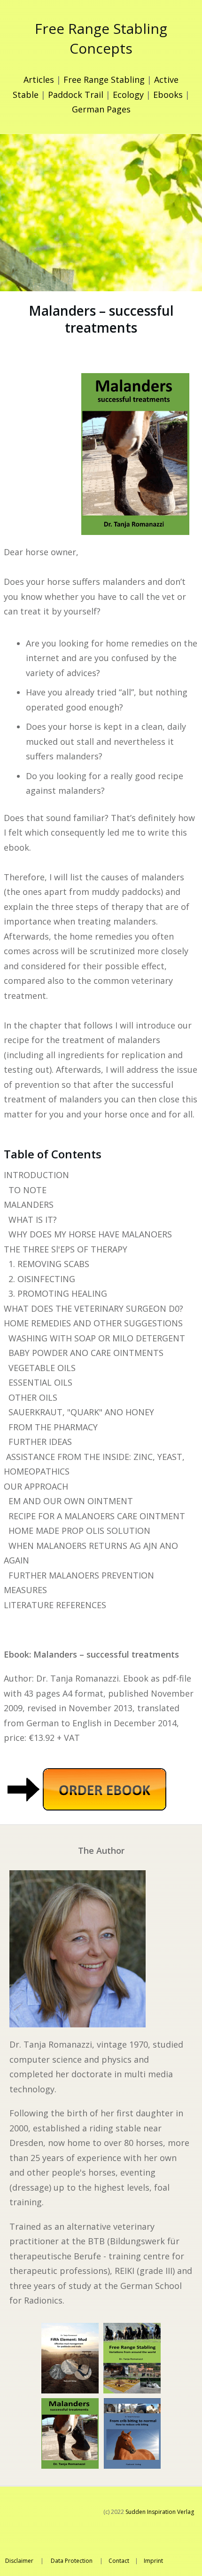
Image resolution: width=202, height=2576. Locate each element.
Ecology (128, 95)
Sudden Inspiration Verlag (160, 2512)
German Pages (101, 109)
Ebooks (168, 95)
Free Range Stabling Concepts (101, 38)
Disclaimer (19, 2561)
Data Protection (72, 2561)
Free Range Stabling (104, 80)
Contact (119, 2561)
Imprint (153, 2561)
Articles (39, 80)
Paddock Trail (76, 95)
